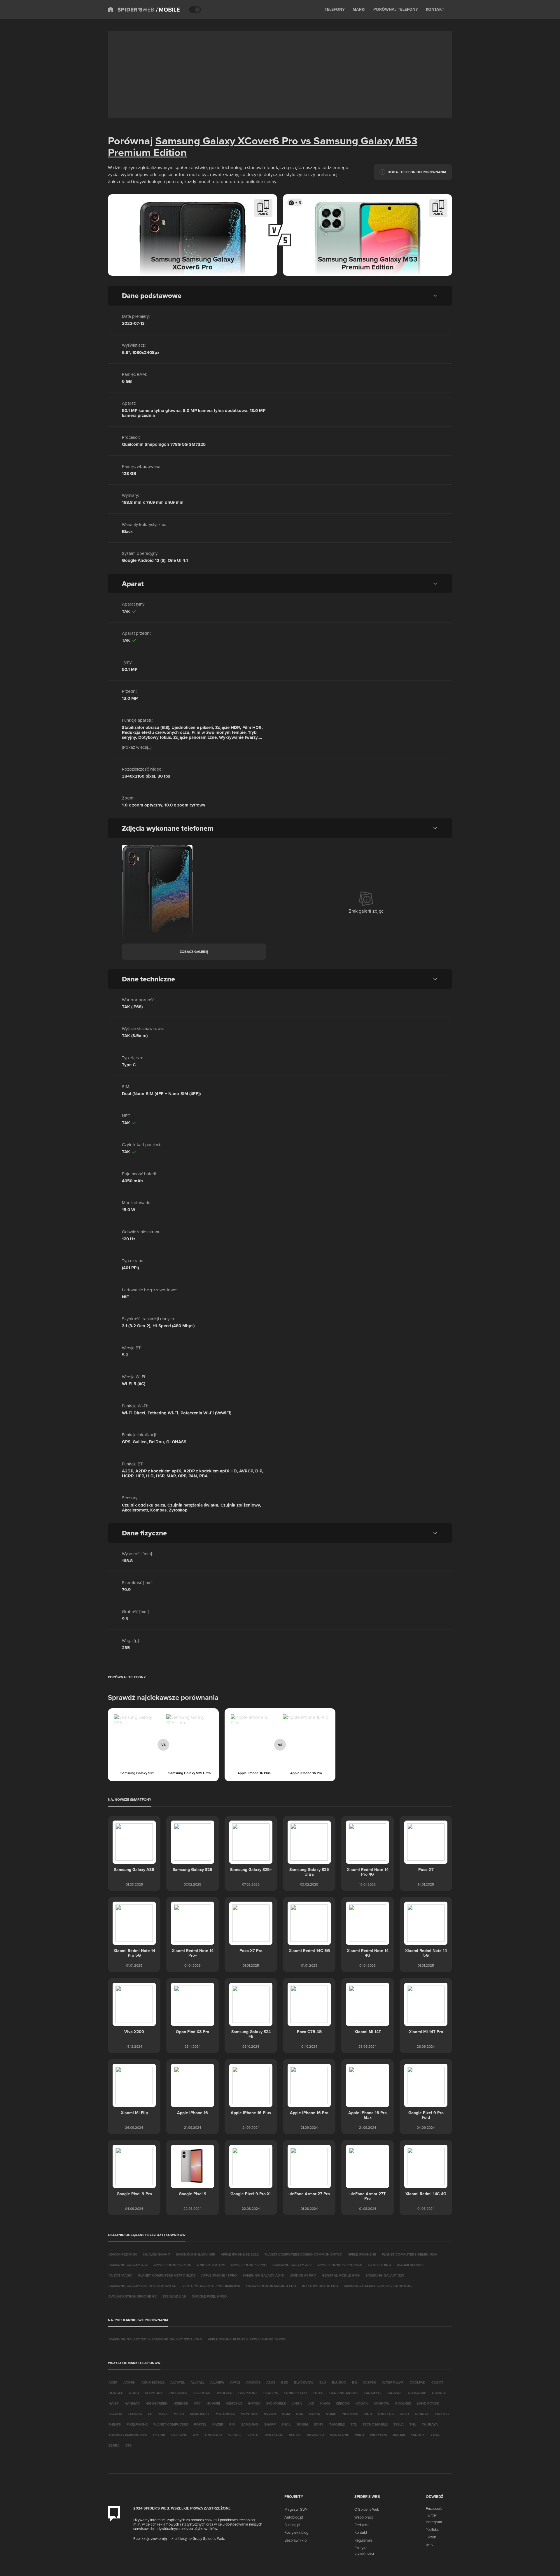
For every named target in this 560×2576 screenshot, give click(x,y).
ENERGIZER (178, 2393)
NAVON (270, 2414)
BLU (323, 2382)
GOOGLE (439, 2393)
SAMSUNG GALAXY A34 (128, 2265)
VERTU (253, 2435)
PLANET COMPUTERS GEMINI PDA (409, 2254)
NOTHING (350, 2414)
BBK (285, 2382)
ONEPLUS (386, 2414)
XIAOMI (399, 2435)
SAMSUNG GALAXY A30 (292, 2265)
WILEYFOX (378, 2435)
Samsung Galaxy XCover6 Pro (227, 141)
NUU (368, 2414)
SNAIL (286, 2424)
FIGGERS (271, 2393)
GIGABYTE (373, 2393)
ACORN (129, 2382)
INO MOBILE (276, 2403)
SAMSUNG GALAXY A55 (195, 2254)
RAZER (218, 2424)
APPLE (235, 2382)
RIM (232, 2424)
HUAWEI (213, 2403)
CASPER (369, 2382)
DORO (134, 2393)
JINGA (297, 2403)
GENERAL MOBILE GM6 (341, 2275)
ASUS (271, 2382)
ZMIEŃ (263, 214)
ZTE (128, 2445)
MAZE (163, 2414)
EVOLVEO (225, 2393)
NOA (300, 2414)
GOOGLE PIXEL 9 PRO (209, 2296)
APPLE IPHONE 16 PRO (320, 2286)
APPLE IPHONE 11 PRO (219, 2275)
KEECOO (343, 2403)
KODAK (362, 2403)
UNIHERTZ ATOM (211, 2265)
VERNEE (235, 2435)
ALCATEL (177, 2382)
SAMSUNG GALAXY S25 (385, 2275)
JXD (311, 2403)
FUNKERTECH (295, 2393)
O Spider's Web (367, 2509)
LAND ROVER (428, 2403)
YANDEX (418, 2435)
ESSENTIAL (202, 2393)
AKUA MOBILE (153, 2382)
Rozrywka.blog (296, 2532)
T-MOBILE (337, 2424)
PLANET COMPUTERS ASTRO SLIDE (167, 2275)
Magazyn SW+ (296, 2509)
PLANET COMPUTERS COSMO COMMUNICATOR (303, 2254)
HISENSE (181, 2403)
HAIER (114, 2403)
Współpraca (364, 2517)
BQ (355, 2382)
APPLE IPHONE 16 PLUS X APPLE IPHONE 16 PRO (247, 2339)
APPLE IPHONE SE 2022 (240, 2254)
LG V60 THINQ (379, 2265)
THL (413, 2424)
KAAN (325, 2403)
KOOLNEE (403, 2403)
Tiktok (431, 2537)
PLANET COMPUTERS (171, 2424)
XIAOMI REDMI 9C (123, 2254)
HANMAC (132, 2403)
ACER (113, 2382)
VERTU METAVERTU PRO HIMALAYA (211, 2286)
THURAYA (430, 2424)
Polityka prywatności (364, 2550)
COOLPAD (418, 2382)
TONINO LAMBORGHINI (128, 2435)
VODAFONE (339, 2435)
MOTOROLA (225, 2414)
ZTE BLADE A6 (174, 2296)
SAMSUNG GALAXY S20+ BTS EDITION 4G (378, 2286)
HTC (197, 2403)
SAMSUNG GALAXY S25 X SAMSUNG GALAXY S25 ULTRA (155, 2339)
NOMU (331, 2414)
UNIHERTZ (214, 2435)
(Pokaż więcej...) (137, 747)
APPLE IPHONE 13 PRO (249, 2265)
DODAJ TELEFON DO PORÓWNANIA (417, 172)
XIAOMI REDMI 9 (410, 2265)
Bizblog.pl (292, 2525)
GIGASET (395, 2393)
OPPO (404, 2414)
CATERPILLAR (393, 2382)
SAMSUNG (250, 2424)
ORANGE (422, 2414)
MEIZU (179, 2414)
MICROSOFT (200, 2414)
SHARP (270, 2424)
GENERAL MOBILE (344, 2393)
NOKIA (315, 2414)
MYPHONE (249, 2414)
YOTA (435, 2435)
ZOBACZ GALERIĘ (194, 952)
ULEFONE (179, 2435)
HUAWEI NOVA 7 (157, 2254)
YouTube (433, 2529)
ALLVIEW (217, 2382)
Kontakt (361, 2532)
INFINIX (254, 2403)
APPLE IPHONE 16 (362, 2254)
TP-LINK (159, 2435)
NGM (286, 2414)
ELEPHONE (154, 2393)
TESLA (399, 2424)
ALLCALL (197, 2382)
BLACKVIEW (304, 2382)
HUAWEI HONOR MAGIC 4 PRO (271, 2286)
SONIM (302, 2424)
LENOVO (135, 2414)
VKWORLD (315, 2435)
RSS (429, 2545)
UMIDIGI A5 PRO (303, 2275)
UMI (196, 2435)
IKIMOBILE (234, 2403)
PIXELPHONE (137, 2424)
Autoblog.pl (294, 2517)
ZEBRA (114, 2445)
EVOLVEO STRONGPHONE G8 (133, 2296)
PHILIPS (115, 2424)
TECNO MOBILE (375, 2424)
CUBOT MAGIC (120, 2275)
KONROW (381, 2403)
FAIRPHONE (248, 2393)
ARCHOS (253, 2382)
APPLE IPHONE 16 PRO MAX (340, 2265)
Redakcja (362, 2525)
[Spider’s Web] (131, 10)
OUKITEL (442, 2414)
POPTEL (200, 2424)
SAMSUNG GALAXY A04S (263, 2275)
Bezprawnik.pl (296, 2540)
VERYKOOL (274, 2435)
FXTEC (318, 2393)
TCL (354, 2424)
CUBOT (437, 2382)
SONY (319, 2424)
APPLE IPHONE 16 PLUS (172, 2265)
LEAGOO (116, 2414)
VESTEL (295, 2435)
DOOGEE (116, 2393)
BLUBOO (339, 2382)
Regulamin (363, 2540)
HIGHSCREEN (157, 2403)
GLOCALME (417, 2393)
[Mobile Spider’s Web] (168, 10)
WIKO (359, 2435)
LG (150, 2414)
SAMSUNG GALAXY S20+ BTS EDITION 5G (142, 2286)
